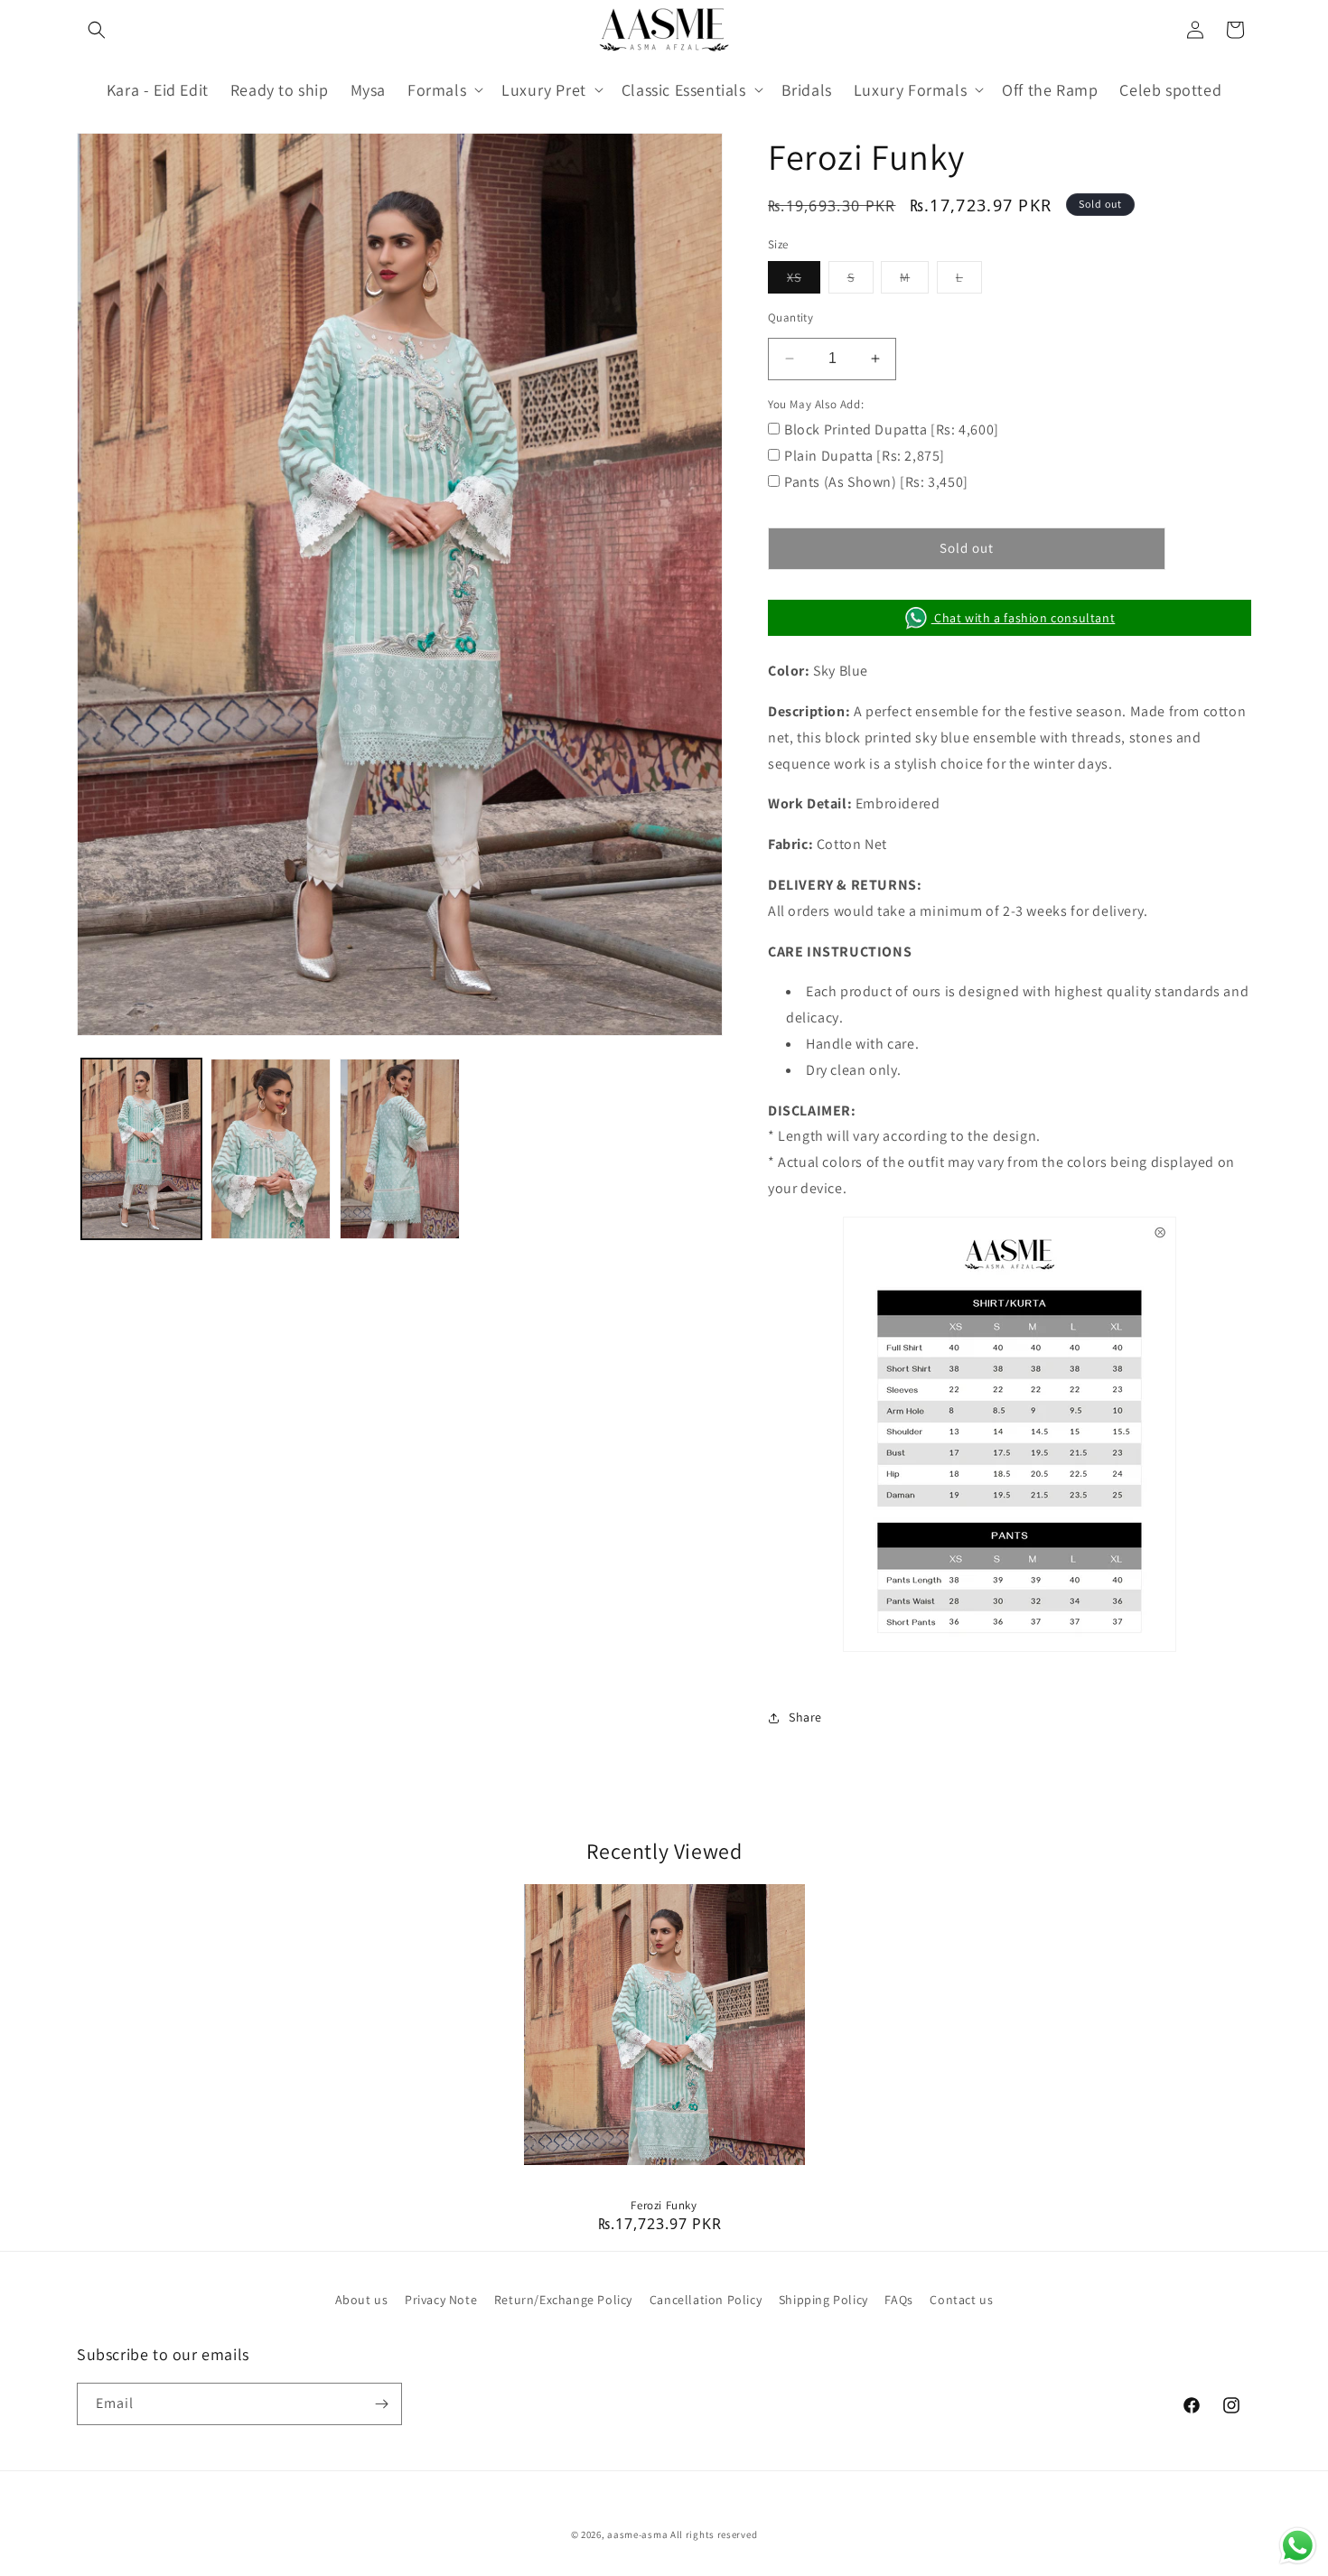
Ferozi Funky (664, 2206)
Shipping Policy (823, 2300)
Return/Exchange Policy (563, 2300)
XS (804, 281)
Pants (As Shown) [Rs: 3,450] (876, 482)
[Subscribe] (381, 2404)
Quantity (790, 317)
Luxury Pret (544, 90)
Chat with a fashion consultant (1024, 618)
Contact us (961, 2300)
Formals (437, 90)
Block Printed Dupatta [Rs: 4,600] (892, 429)
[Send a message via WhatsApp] (1298, 2546)
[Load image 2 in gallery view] (271, 1149)
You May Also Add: (816, 404)
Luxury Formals (910, 90)
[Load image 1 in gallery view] (141, 1149)
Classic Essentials (684, 90)
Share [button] (805, 1717)
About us (362, 2300)
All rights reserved (714, 2534)
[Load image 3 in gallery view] (400, 1149)
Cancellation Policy (706, 2300)
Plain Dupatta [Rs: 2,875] (865, 456)
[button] (97, 30)
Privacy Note (441, 2300)
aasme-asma (637, 2534)
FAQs (898, 2300)
